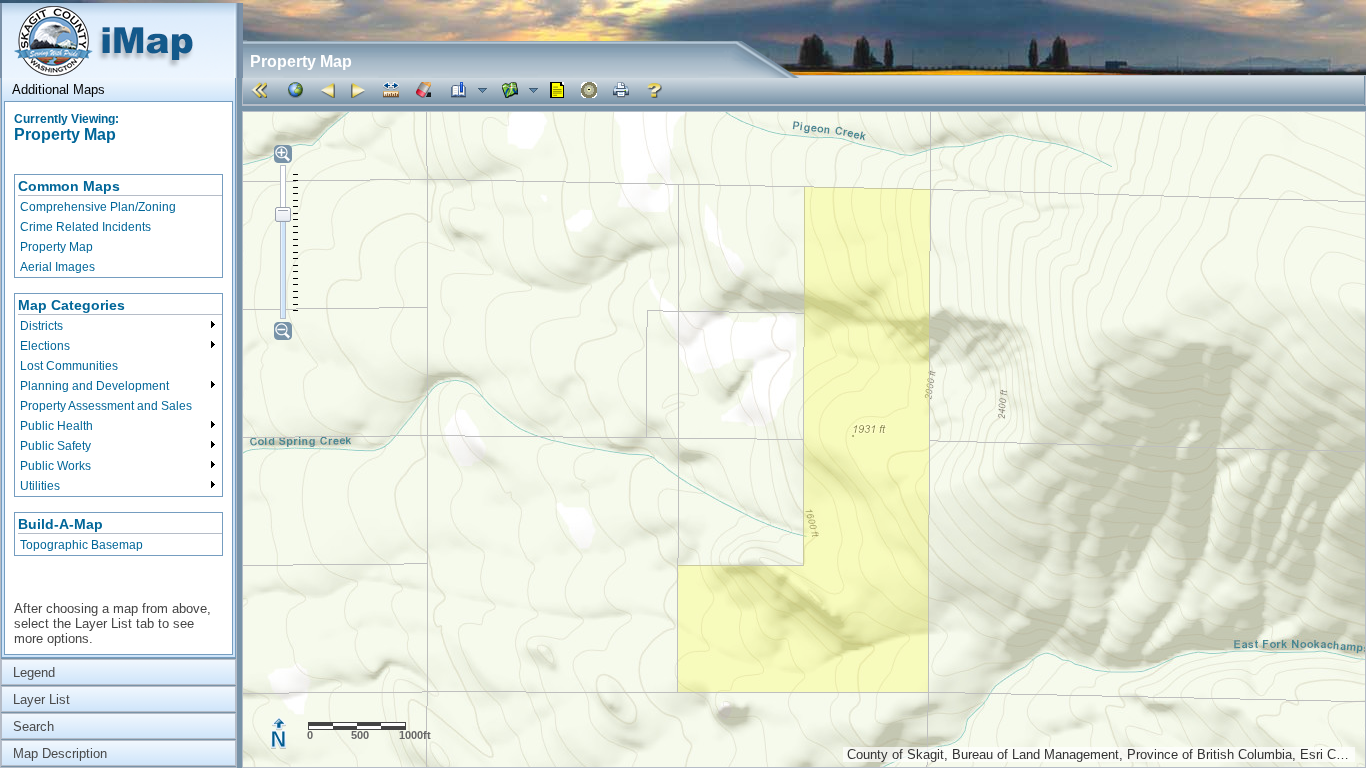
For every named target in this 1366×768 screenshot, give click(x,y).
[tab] (118, 89)
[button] (263, 90)
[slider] (283, 214)
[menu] (118, 226)
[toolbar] (803, 90)
